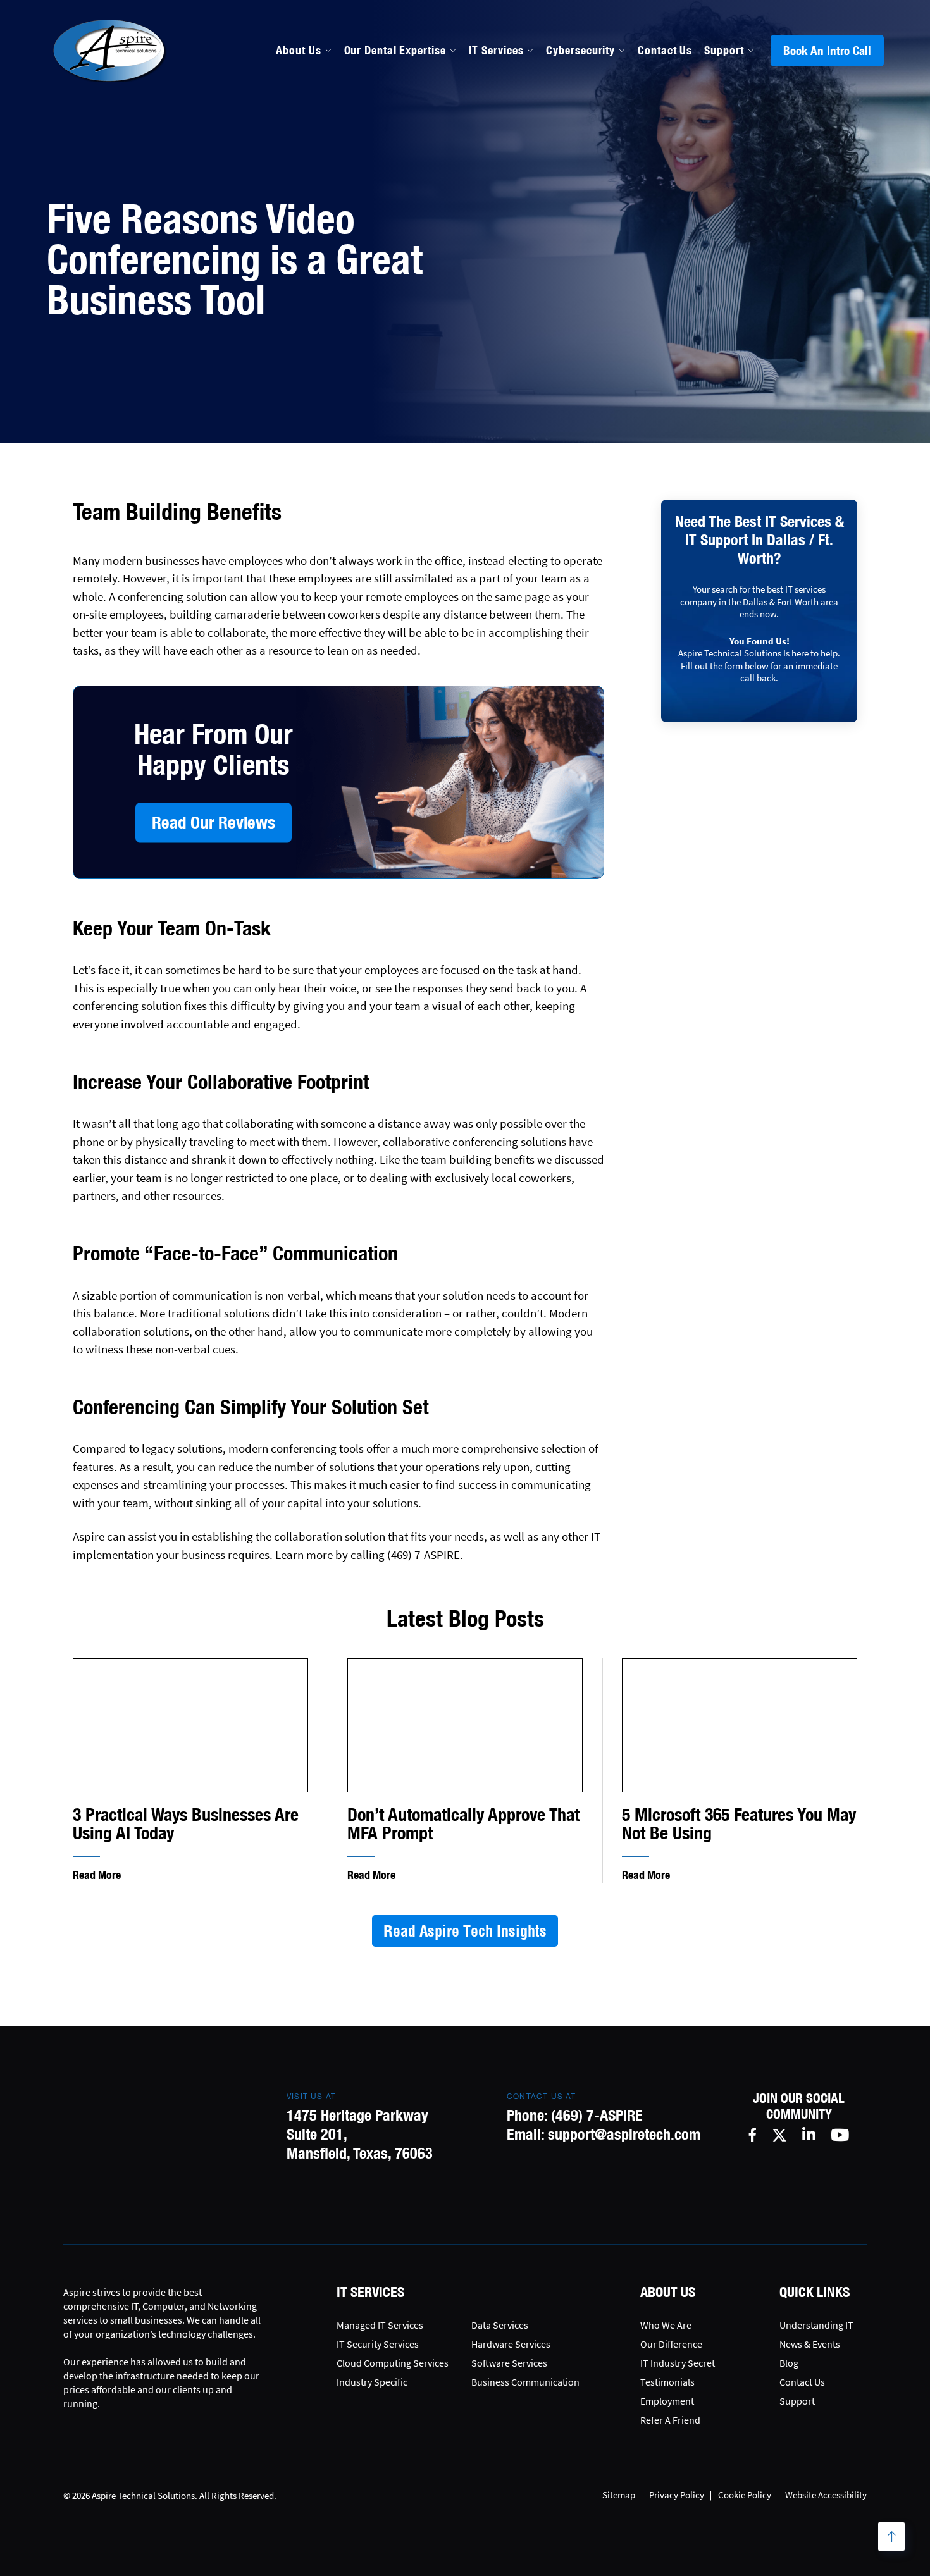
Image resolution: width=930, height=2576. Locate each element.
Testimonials (667, 2382)
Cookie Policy (745, 2495)
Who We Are (666, 2325)
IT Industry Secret (678, 2363)
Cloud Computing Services (393, 2363)
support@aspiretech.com (624, 2134)
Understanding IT (816, 2325)
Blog (789, 2363)
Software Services (509, 2363)
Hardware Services (511, 2344)
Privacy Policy (677, 2495)
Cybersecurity (580, 50)
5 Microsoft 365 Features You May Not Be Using (739, 1824)
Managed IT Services (398, 149)
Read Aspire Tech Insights (465, 1931)
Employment (667, 2401)
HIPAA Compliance (392, 204)
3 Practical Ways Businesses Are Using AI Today (186, 1824)
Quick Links (815, 2292)
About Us (298, 50)
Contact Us (665, 50)
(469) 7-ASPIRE (597, 2115)
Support (724, 50)
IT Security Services (378, 2344)
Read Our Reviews (214, 822)
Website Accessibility (826, 2495)
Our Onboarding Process (575, 149)
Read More (97, 1875)
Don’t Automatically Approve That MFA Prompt (463, 1824)
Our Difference (671, 2344)
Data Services (500, 2325)
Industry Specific (372, 2382)
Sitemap (619, 2495)
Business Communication (525, 2382)
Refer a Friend (670, 2420)
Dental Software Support (409, 176)
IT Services (496, 50)
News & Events (810, 2344)
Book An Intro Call (827, 51)
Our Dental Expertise (395, 50)
